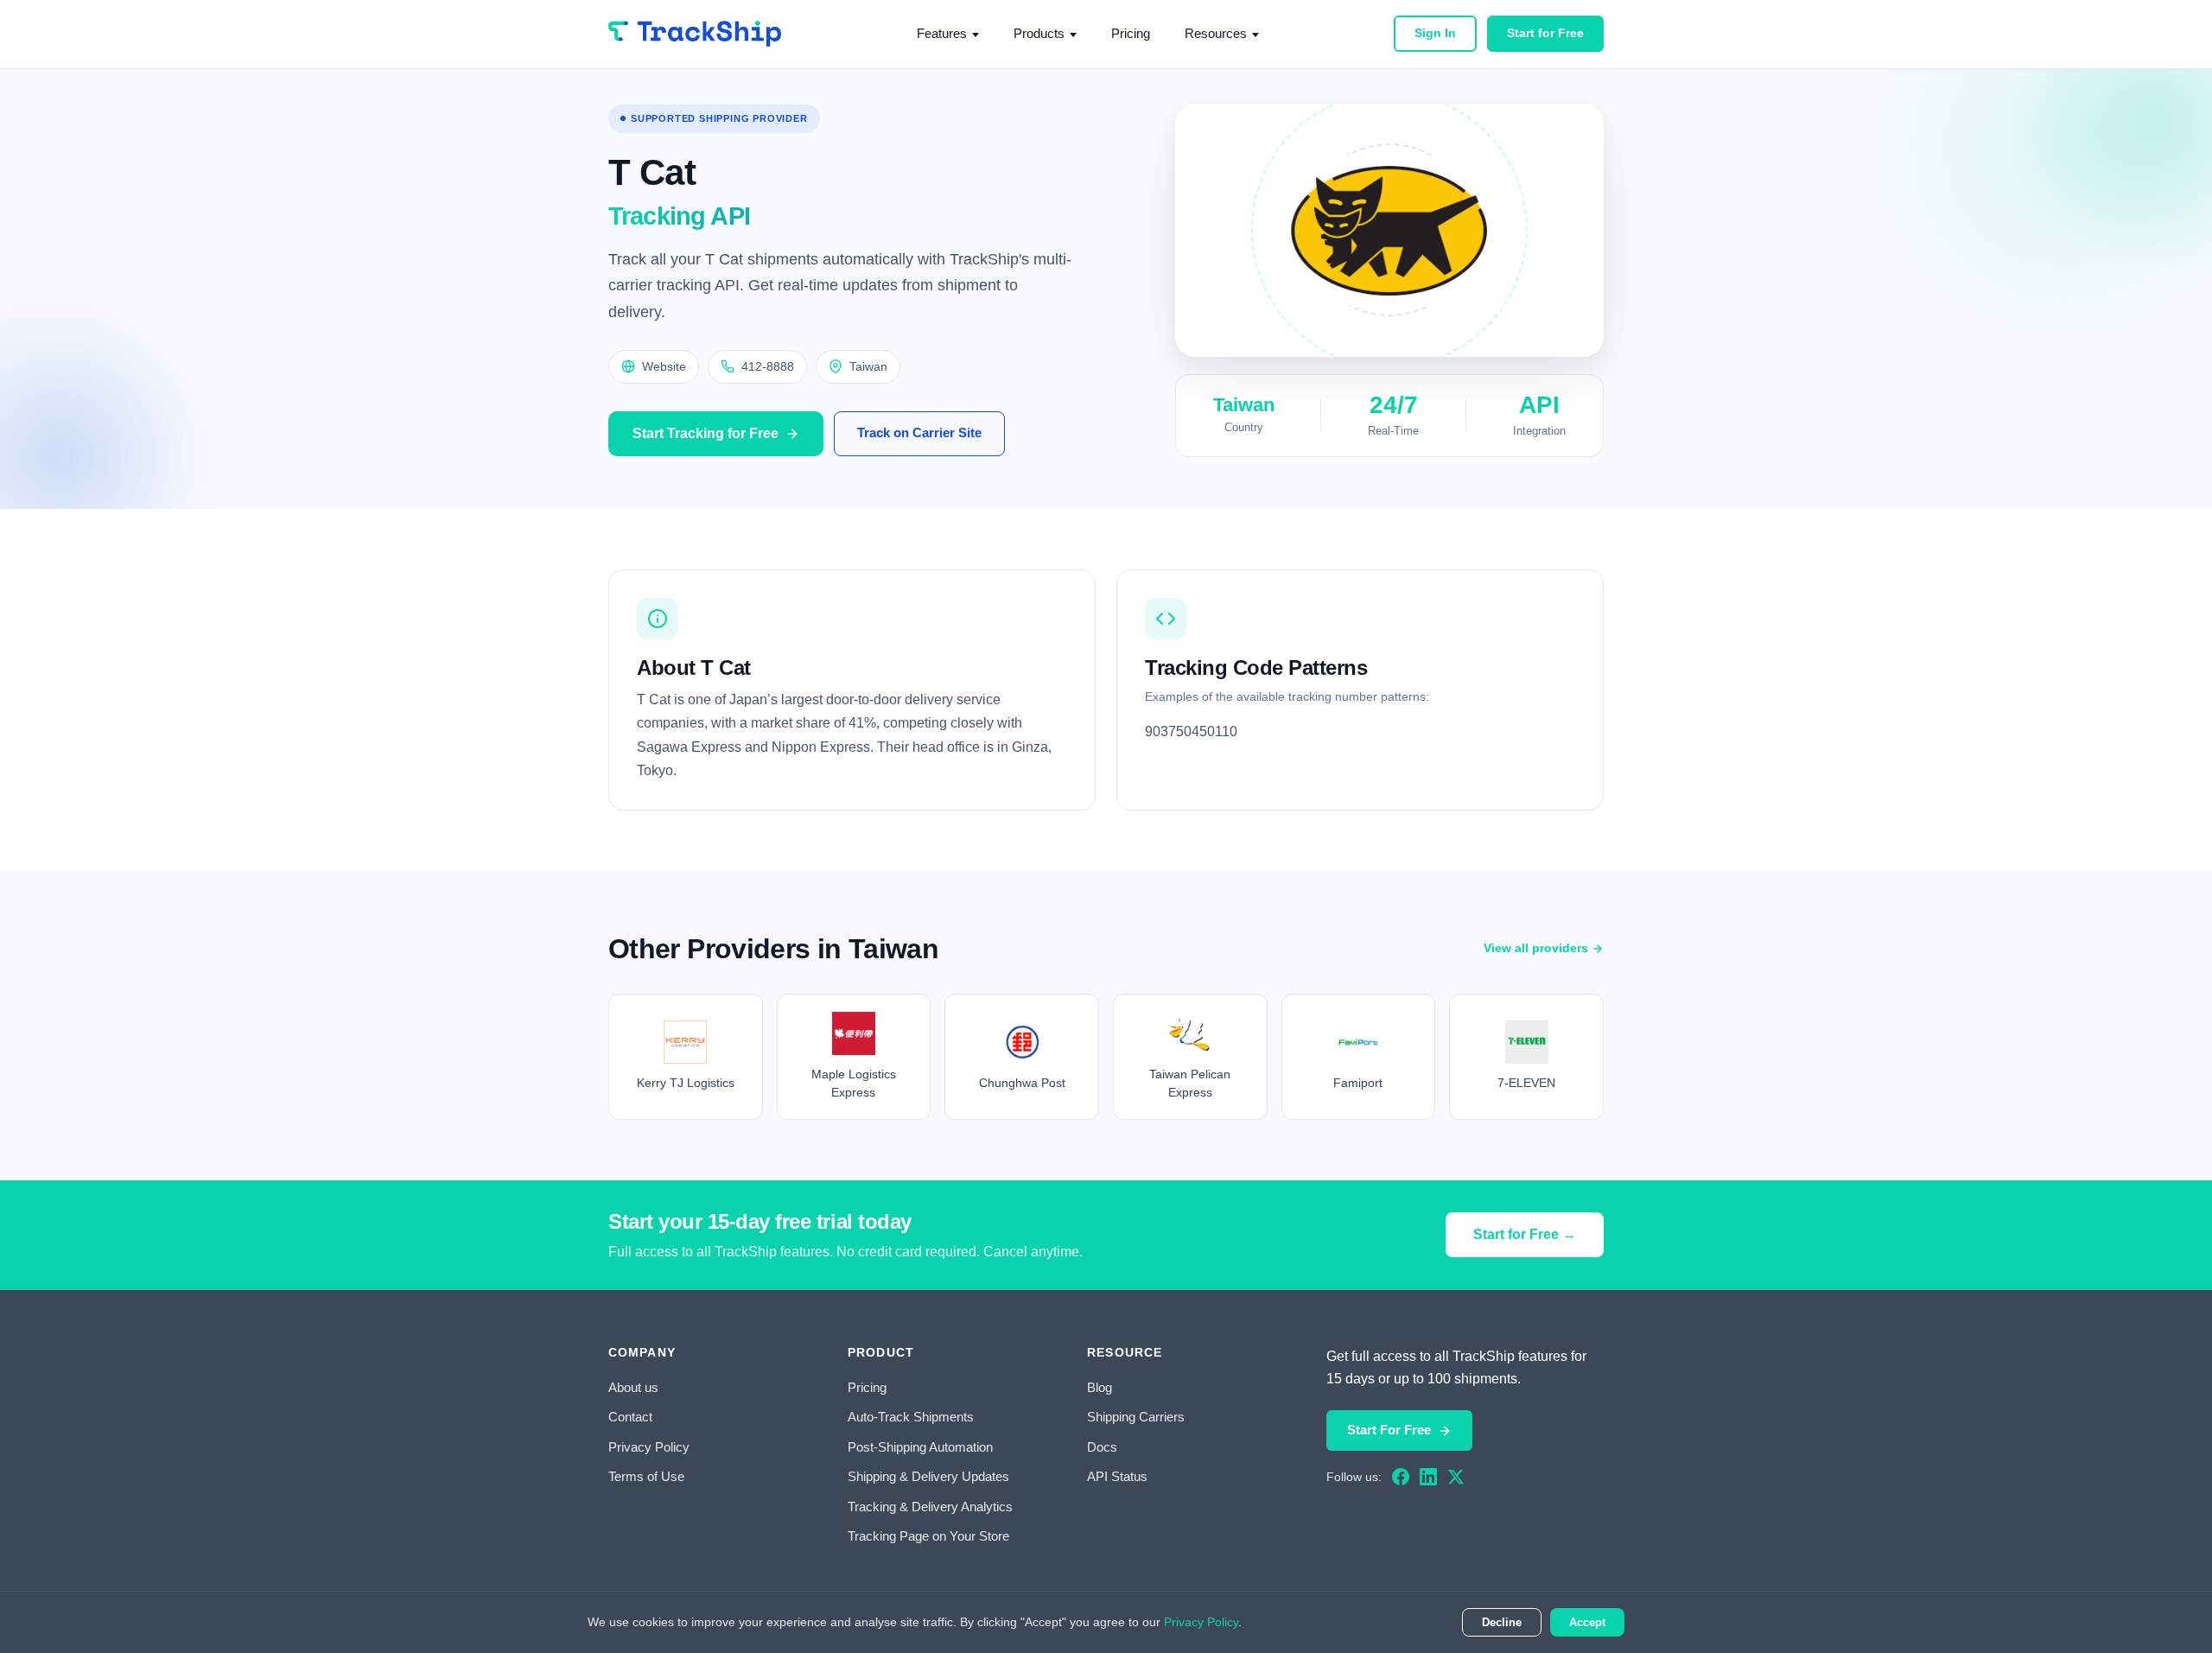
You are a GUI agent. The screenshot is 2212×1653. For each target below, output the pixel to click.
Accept (1587, 1622)
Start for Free (1545, 33)
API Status (1117, 1476)
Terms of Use (646, 1476)
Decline (1502, 1622)
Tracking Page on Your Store (928, 1536)
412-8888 (768, 366)
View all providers (1536, 948)
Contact (630, 1417)
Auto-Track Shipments (911, 1417)
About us (633, 1387)
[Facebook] (1401, 1477)
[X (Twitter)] (1456, 1477)
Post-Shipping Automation (920, 1447)
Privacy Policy (649, 1447)
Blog (1100, 1387)
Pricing (1131, 33)
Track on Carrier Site (919, 432)
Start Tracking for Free (706, 433)
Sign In (1435, 33)
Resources (1216, 33)
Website (664, 366)
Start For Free (1389, 1430)
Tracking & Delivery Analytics (930, 1507)
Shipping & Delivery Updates (928, 1476)
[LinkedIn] (1428, 1477)
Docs (1102, 1447)
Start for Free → (1525, 1234)
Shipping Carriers (1136, 1417)
